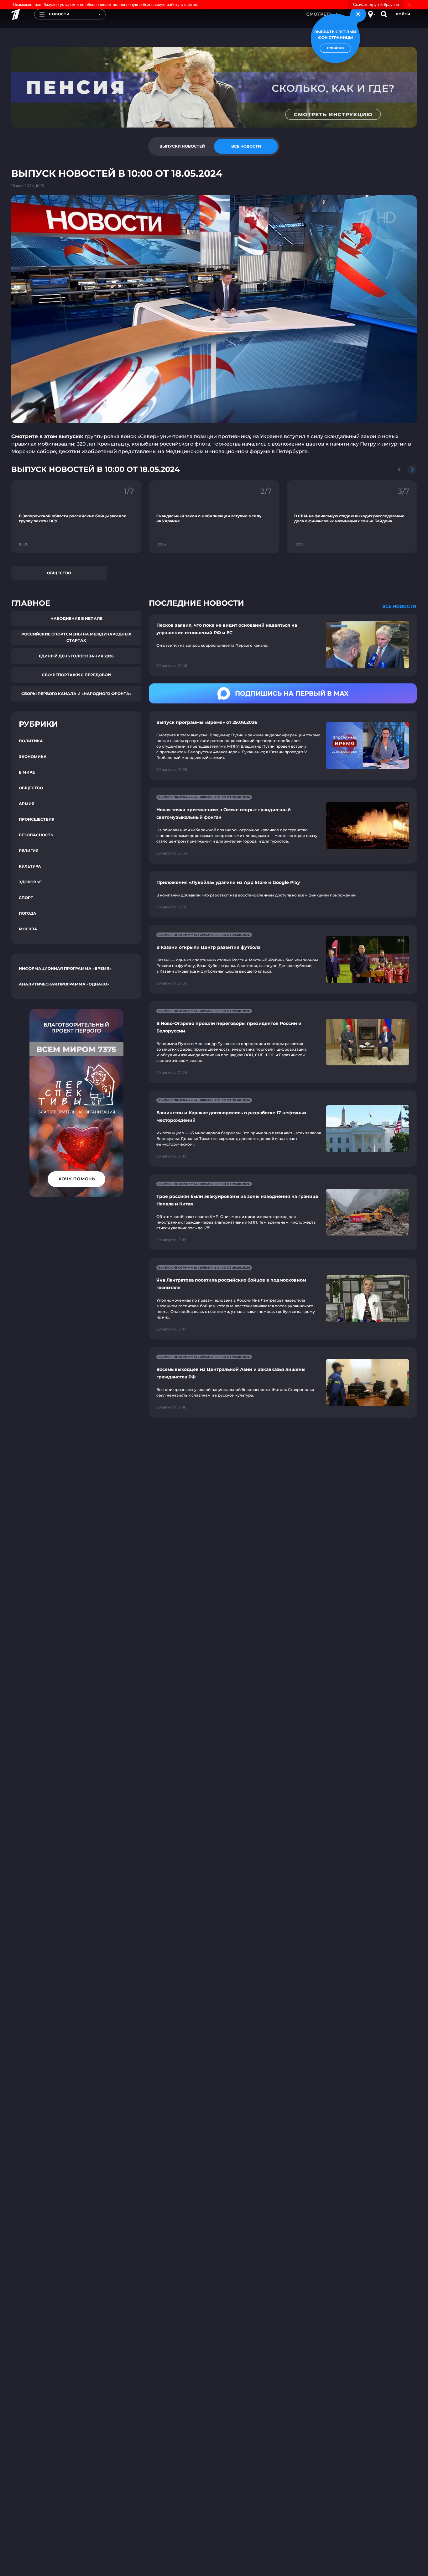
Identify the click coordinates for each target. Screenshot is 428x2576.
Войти (403, 14)
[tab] (182, 146)
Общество (59, 573)
